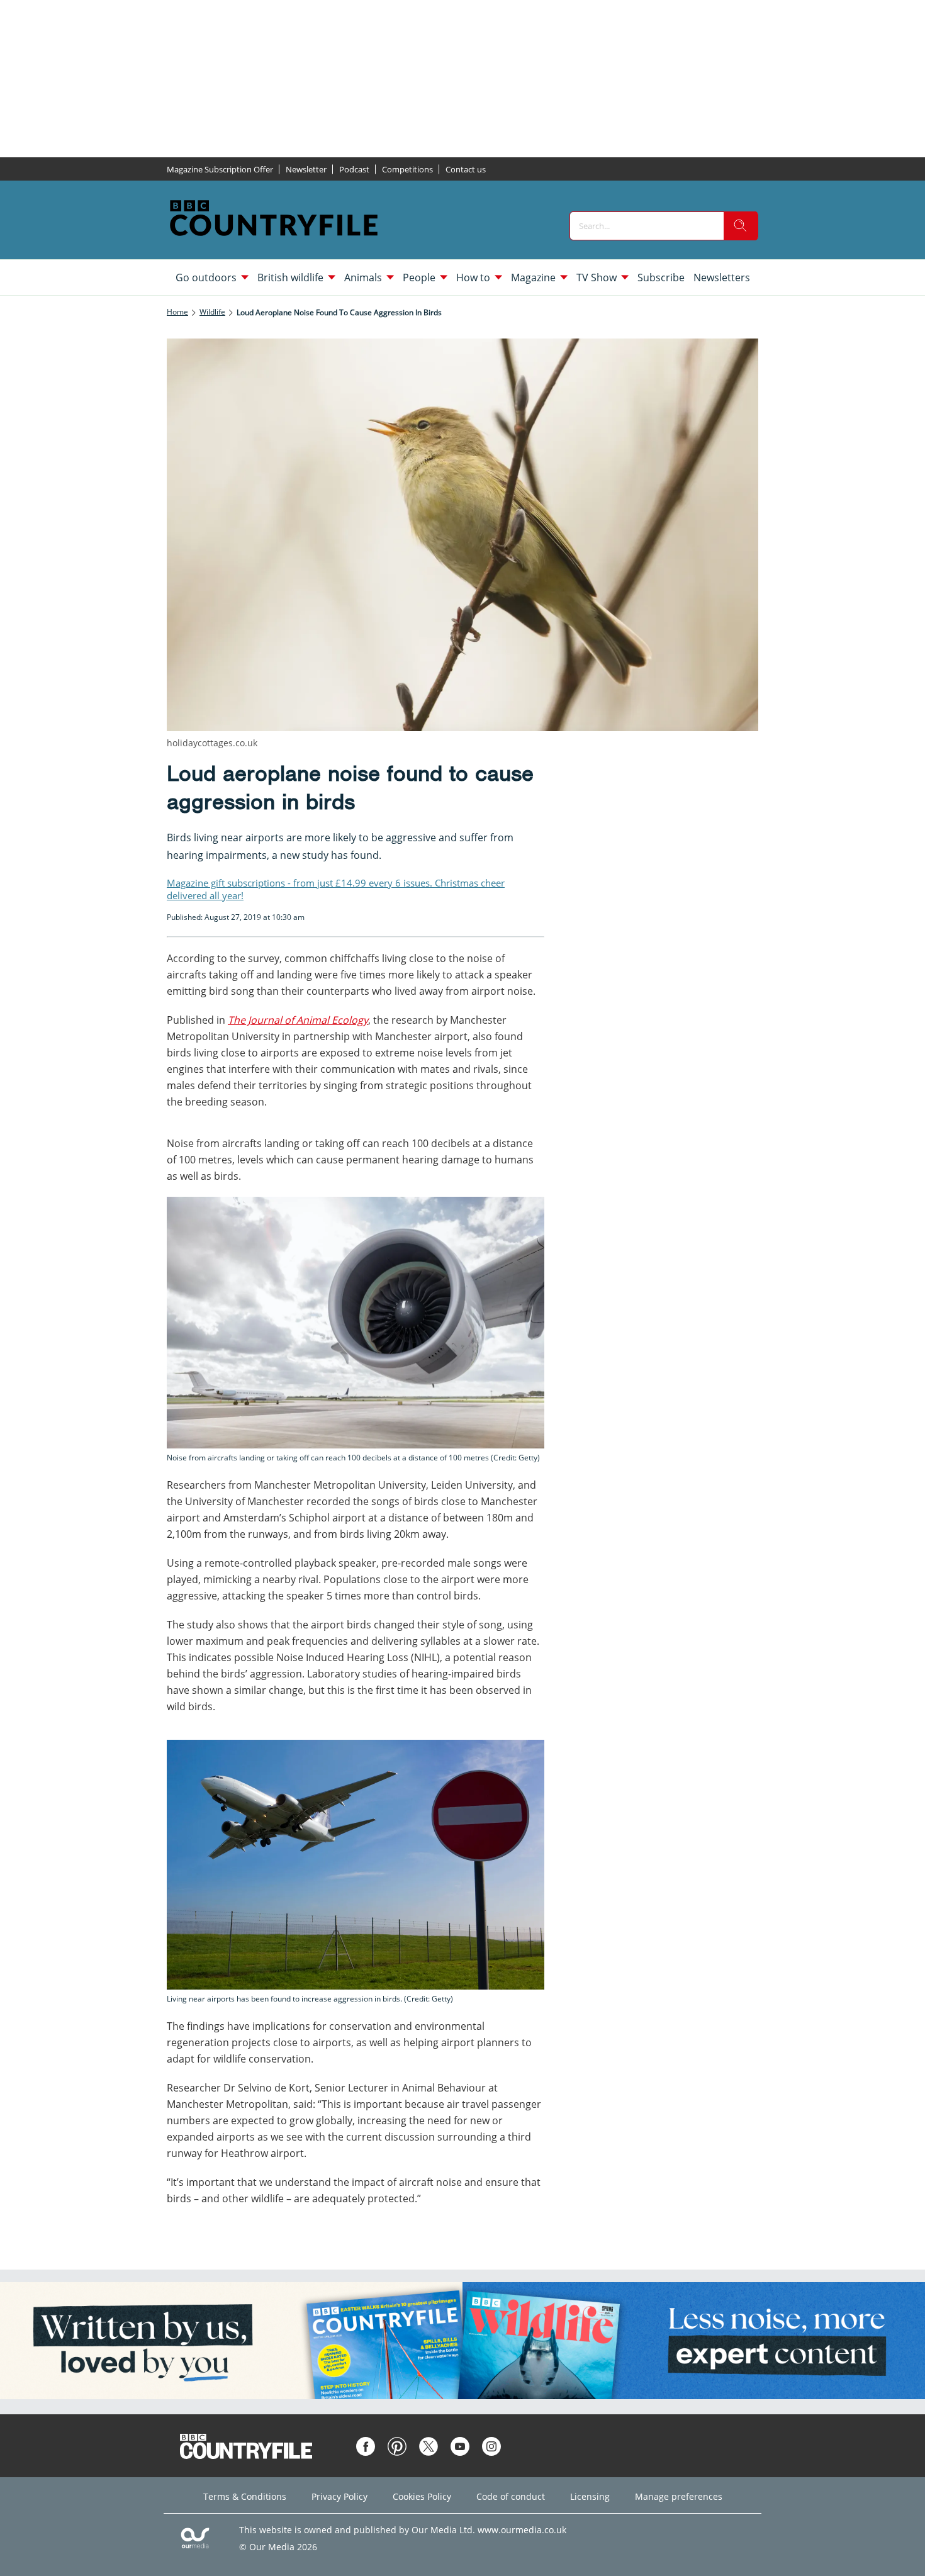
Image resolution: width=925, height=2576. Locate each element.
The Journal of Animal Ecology (298, 1020)
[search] (741, 226)
